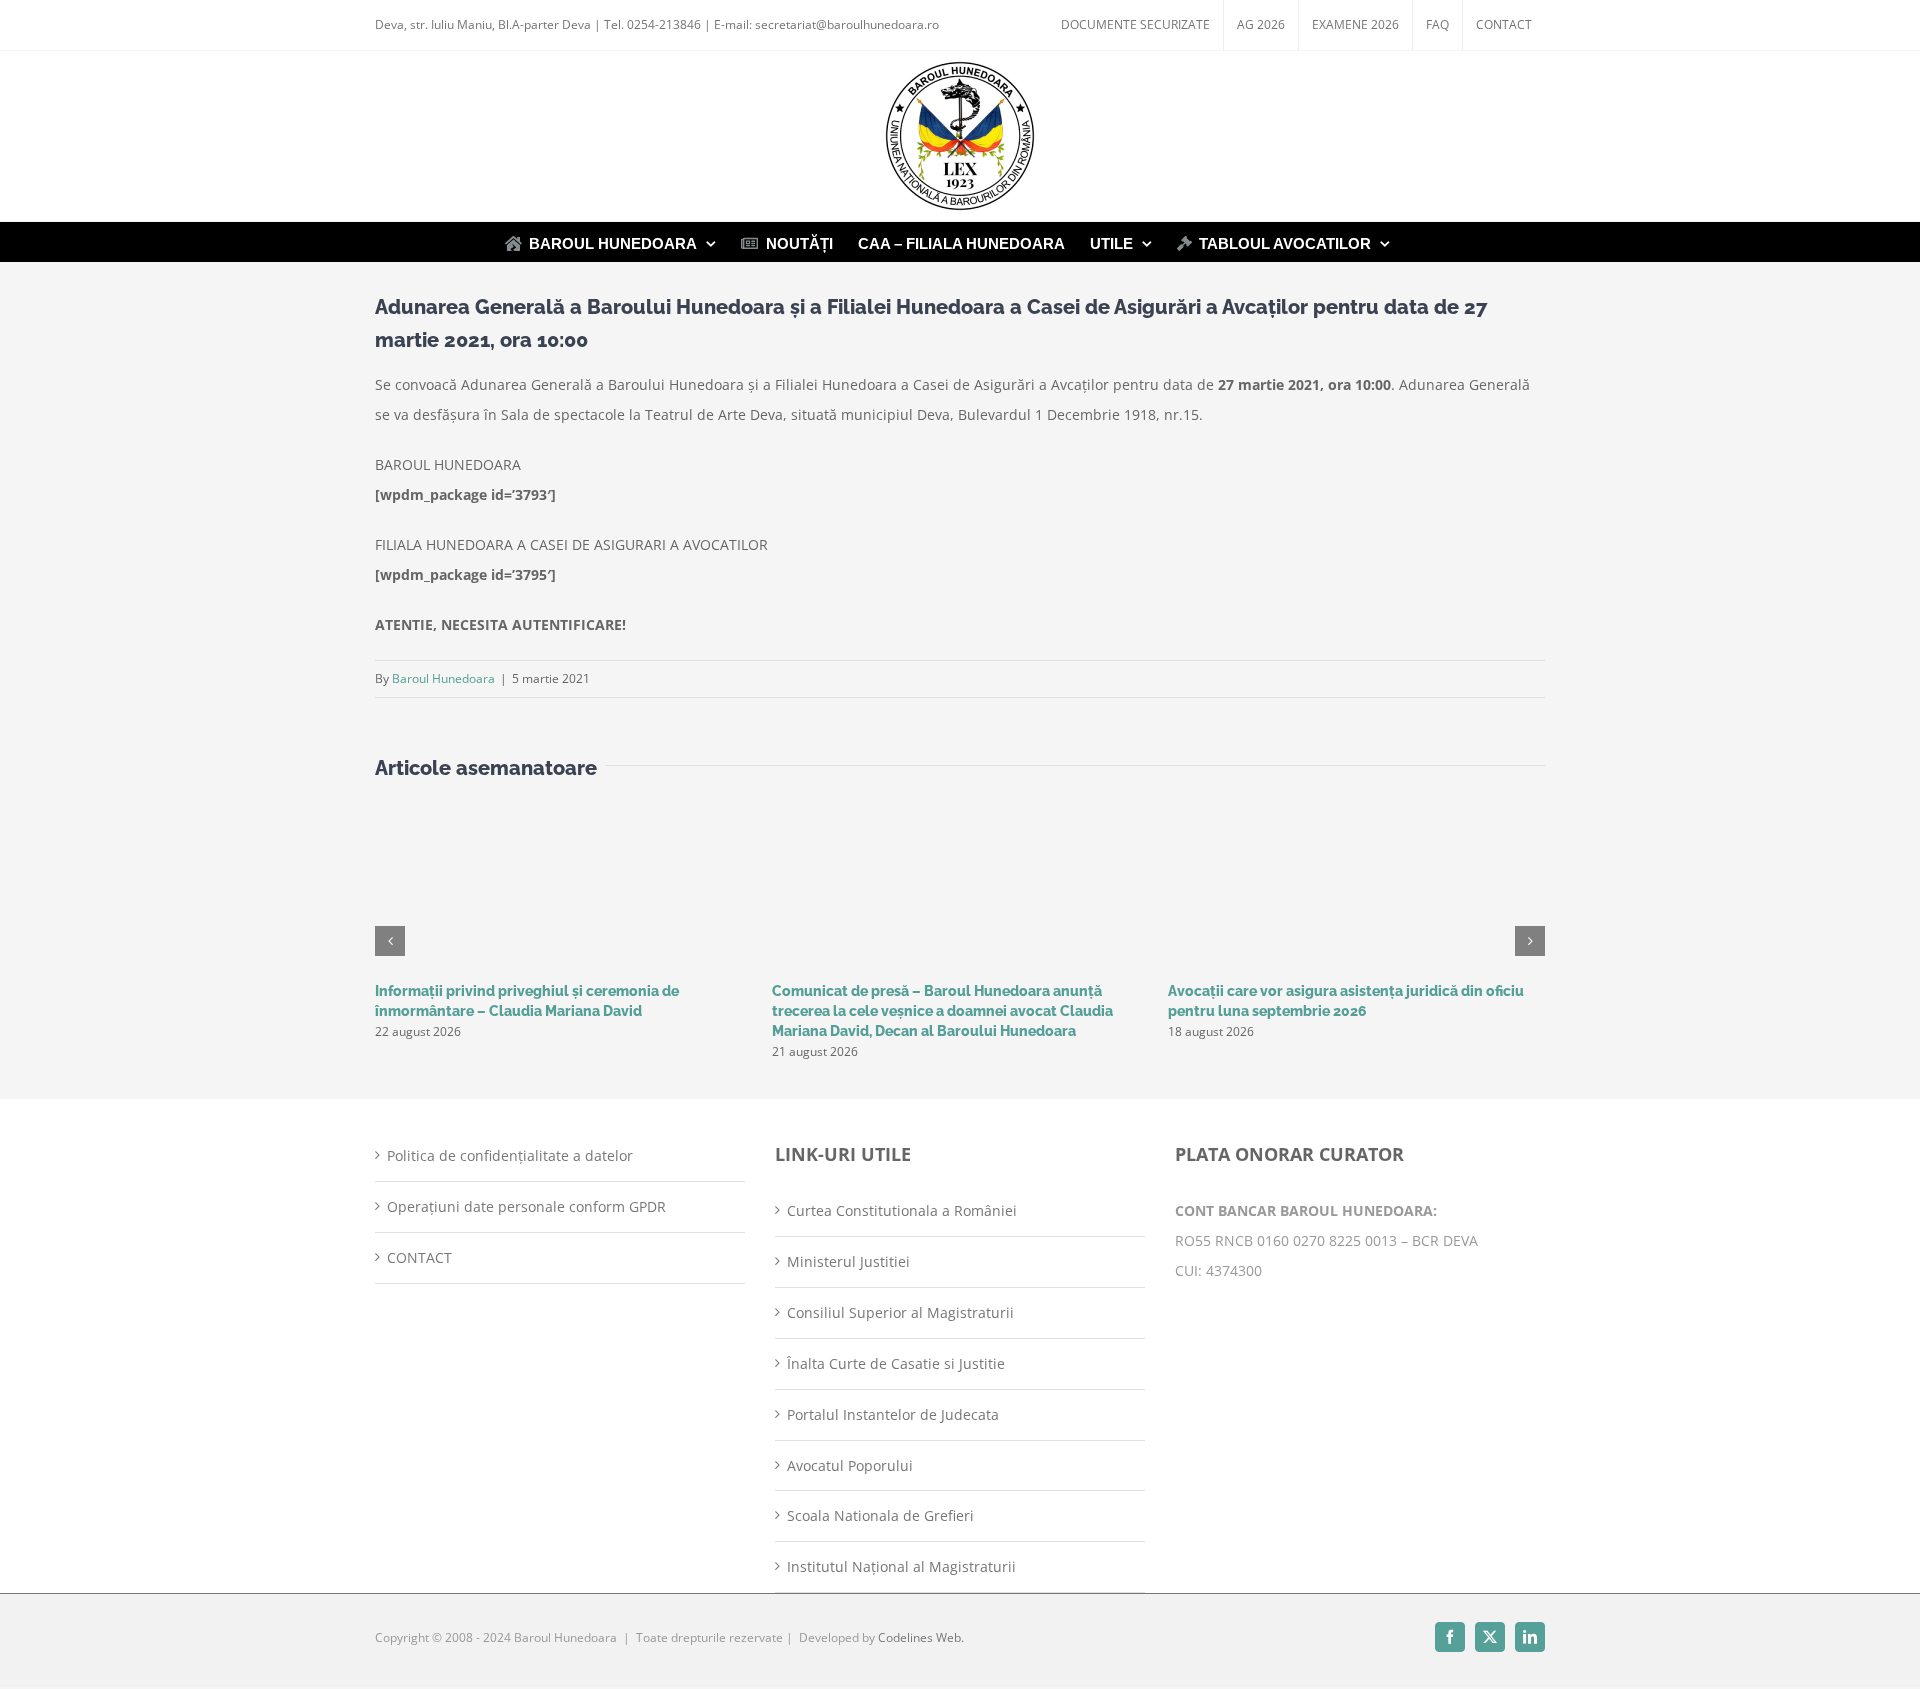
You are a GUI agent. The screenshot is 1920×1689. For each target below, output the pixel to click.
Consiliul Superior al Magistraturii (900, 1312)
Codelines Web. (921, 1637)
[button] (390, 941)
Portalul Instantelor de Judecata (893, 1414)
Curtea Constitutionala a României (902, 1210)
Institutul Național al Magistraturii (901, 1566)
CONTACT (419, 1257)
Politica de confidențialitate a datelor (510, 1155)
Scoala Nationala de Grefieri (880, 1515)
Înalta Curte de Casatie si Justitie (896, 1363)
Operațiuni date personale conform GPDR (526, 1206)
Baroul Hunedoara (443, 678)
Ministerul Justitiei (848, 1261)
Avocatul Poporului (850, 1465)
